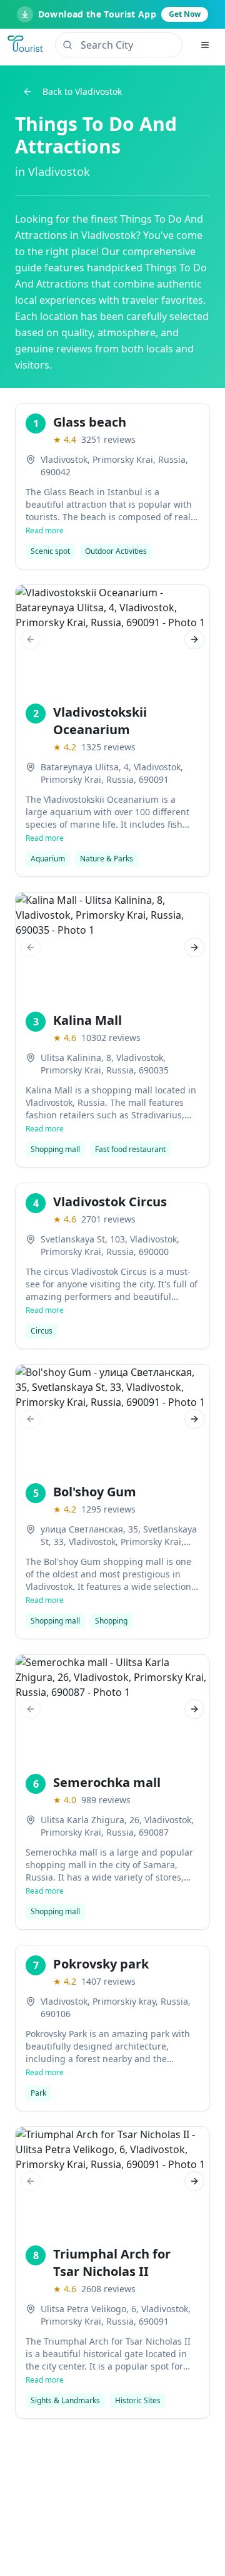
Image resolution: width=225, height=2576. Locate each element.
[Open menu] (205, 45)
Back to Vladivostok (82, 91)
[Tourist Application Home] (26, 45)
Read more (45, 531)
